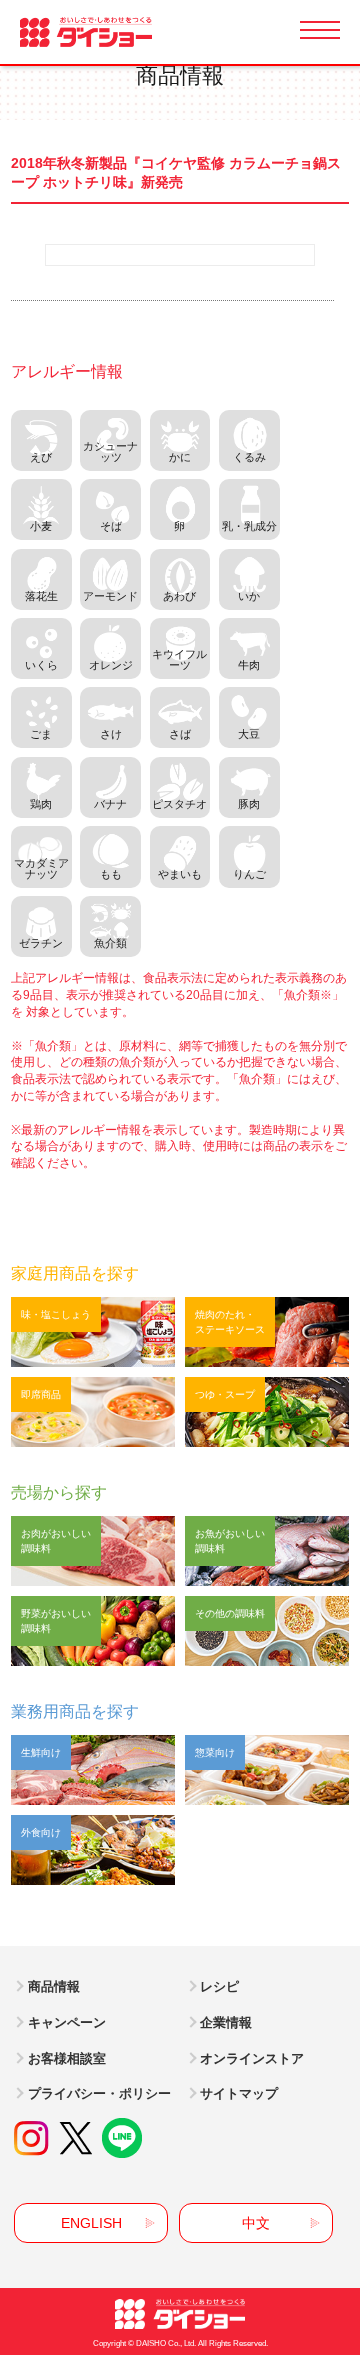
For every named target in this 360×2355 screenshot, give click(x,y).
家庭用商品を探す (75, 1273)
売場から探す (59, 1492)
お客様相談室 (67, 2058)
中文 (256, 2223)
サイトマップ (239, 2093)
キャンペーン (67, 2022)
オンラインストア (252, 2058)
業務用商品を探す (75, 1711)
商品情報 (54, 1986)
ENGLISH (91, 2223)
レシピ (219, 1986)
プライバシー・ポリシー (99, 2093)
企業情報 (226, 2022)
